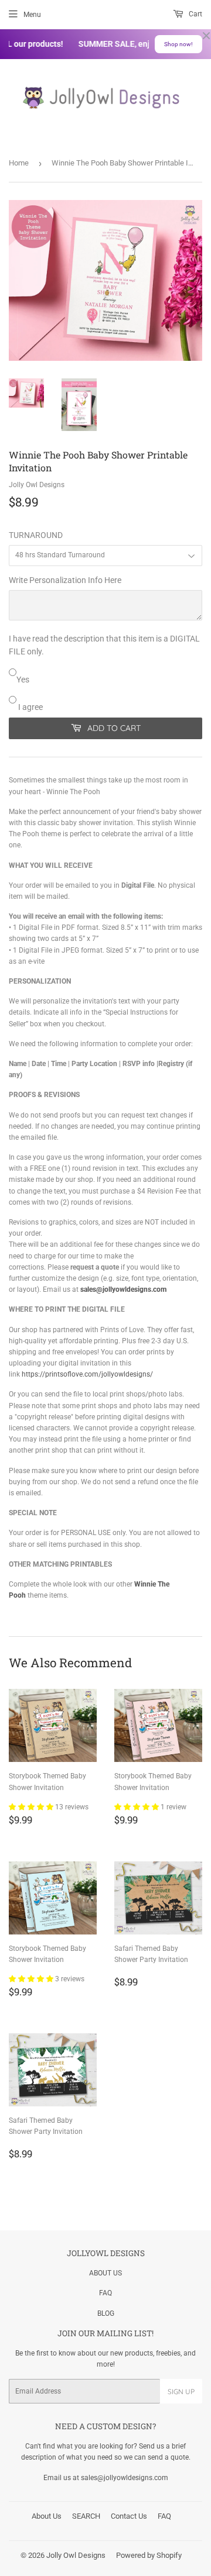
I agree (30, 707)
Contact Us (129, 2516)
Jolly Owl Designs (76, 2555)
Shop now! (178, 44)
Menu (32, 15)
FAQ (105, 2293)
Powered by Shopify (149, 2555)
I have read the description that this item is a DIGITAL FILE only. (104, 645)
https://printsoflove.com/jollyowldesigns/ (87, 1374)
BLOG (106, 2313)
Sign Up (181, 2391)
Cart (195, 14)
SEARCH (86, 2516)
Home (19, 163)
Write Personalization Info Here (65, 580)
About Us (47, 2516)
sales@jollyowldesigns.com (123, 1289)
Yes (23, 680)
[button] (32, 1807)
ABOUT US (105, 2273)
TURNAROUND (36, 535)
